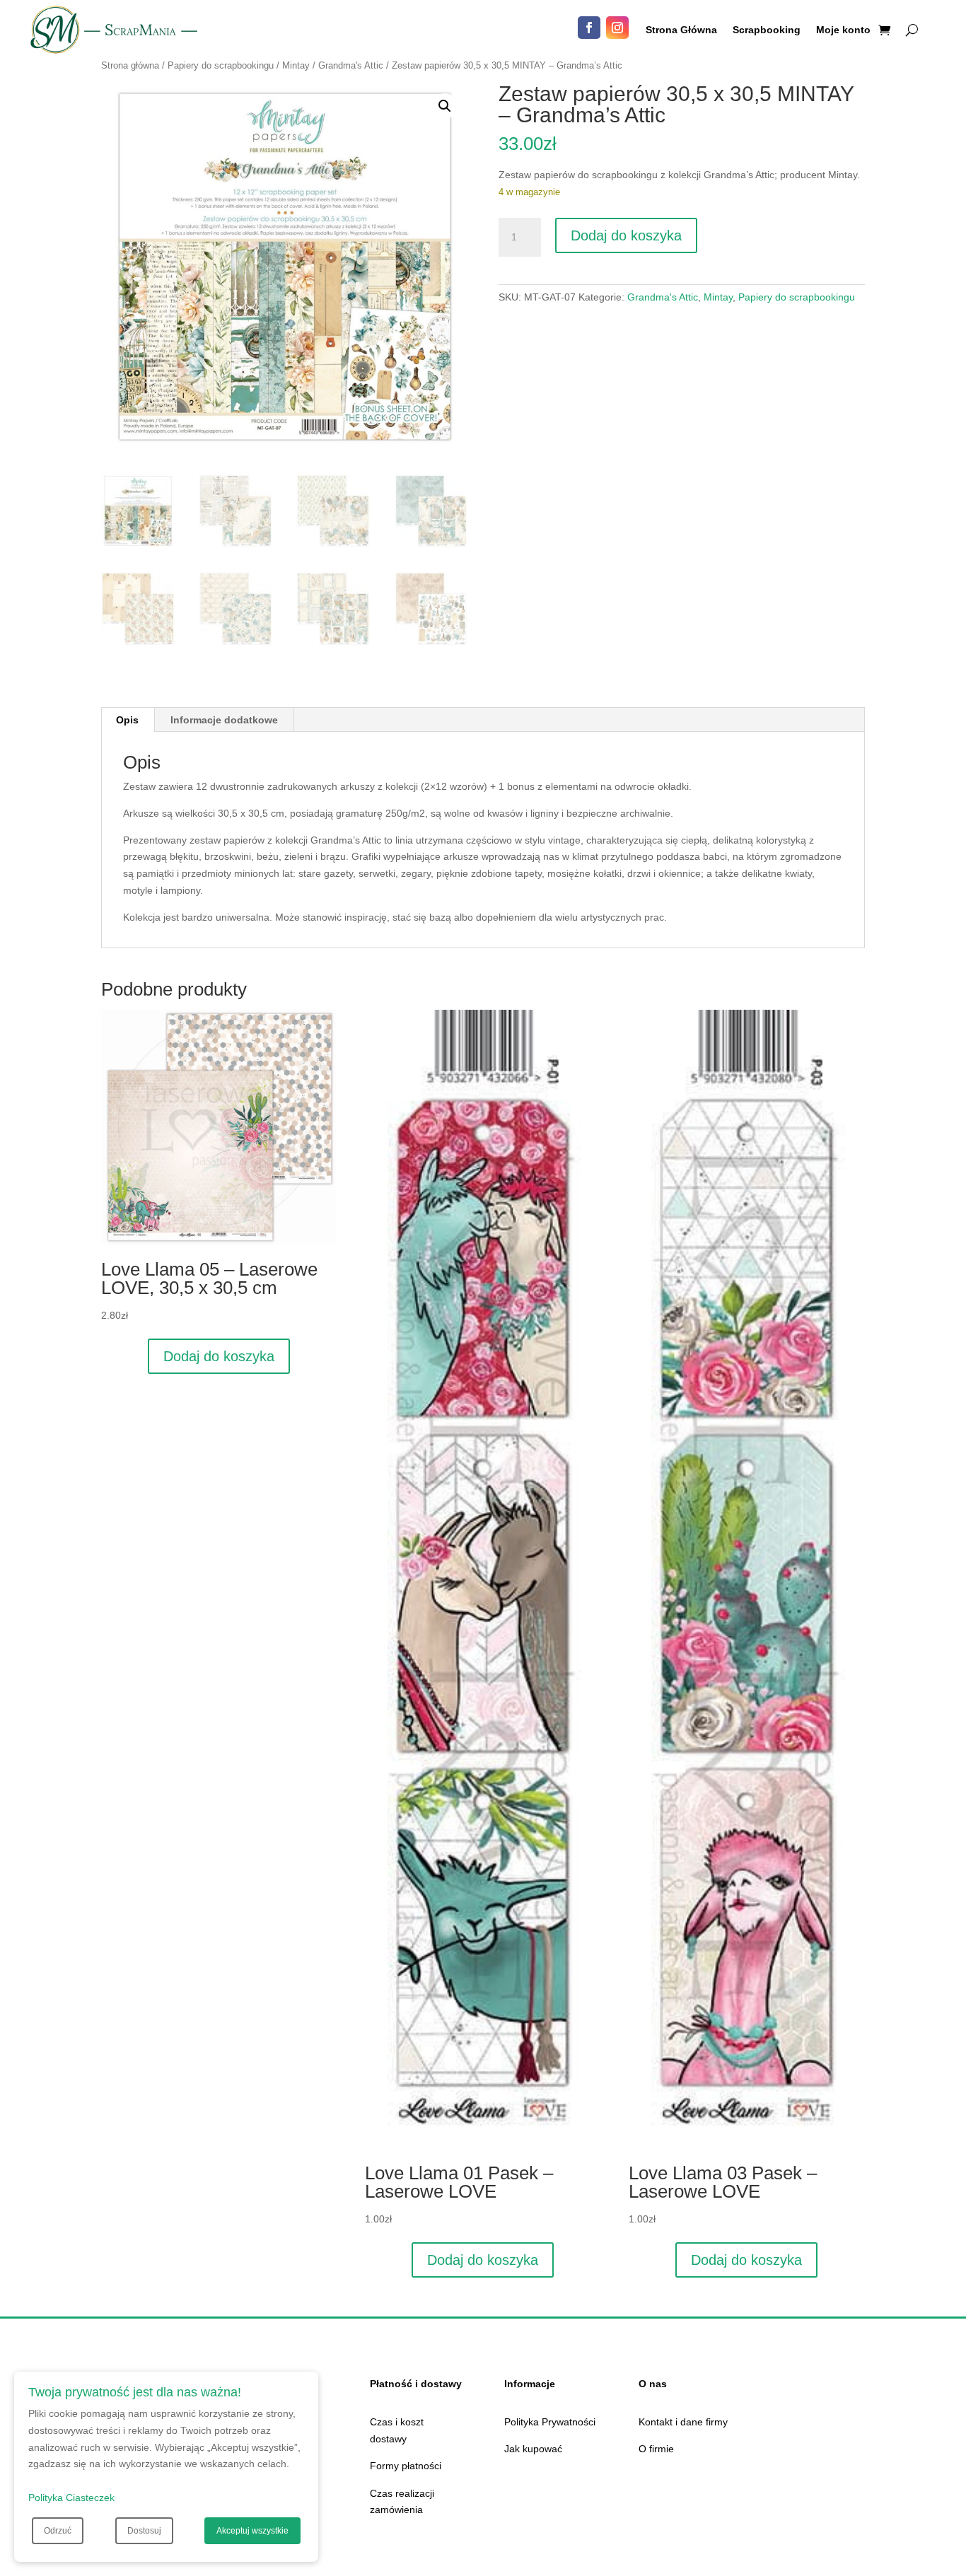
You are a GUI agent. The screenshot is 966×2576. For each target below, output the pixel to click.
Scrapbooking (767, 30)
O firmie (656, 2449)
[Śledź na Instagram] (617, 28)
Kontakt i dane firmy (683, 2422)
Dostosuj (144, 2531)
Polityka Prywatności (550, 2422)
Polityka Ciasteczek (71, 2498)
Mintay (296, 65)
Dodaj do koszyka (626, 235)
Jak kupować (533, 2449)
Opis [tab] (127, 720)
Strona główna (130, 65)
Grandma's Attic (351, 65)
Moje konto (843, 30)
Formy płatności (406, 2466)
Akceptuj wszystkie (252, 2531)
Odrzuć (58, 2531)
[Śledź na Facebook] (589, 28)
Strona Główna (681, 30)
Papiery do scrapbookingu (221, 65)
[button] (445, 106)
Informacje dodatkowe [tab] (224, 720)
